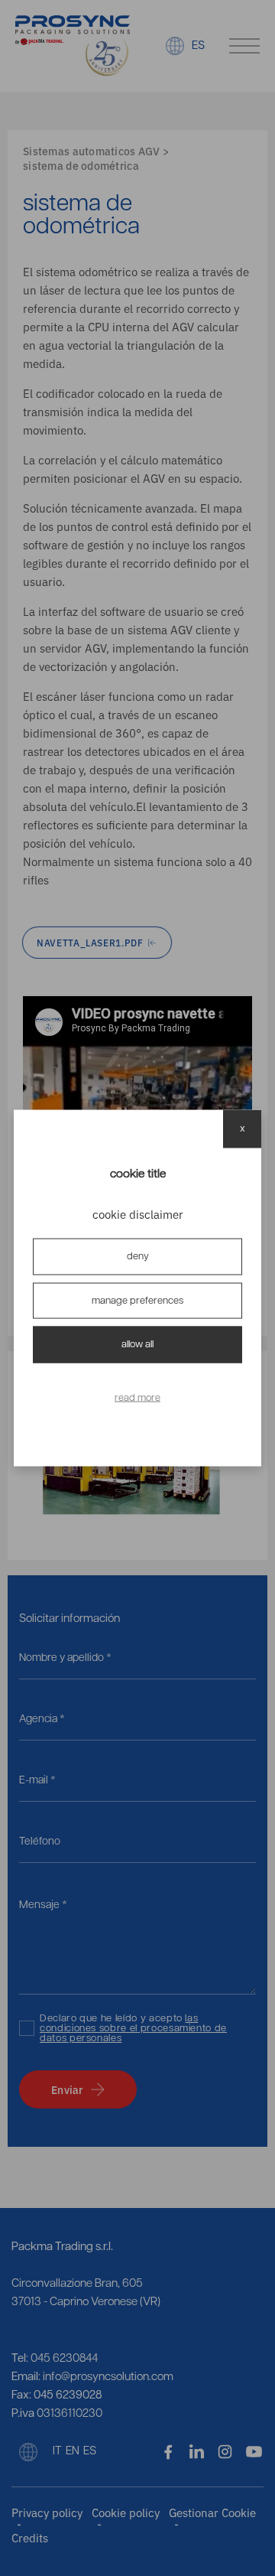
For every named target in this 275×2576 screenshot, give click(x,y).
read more (137, 1397)
